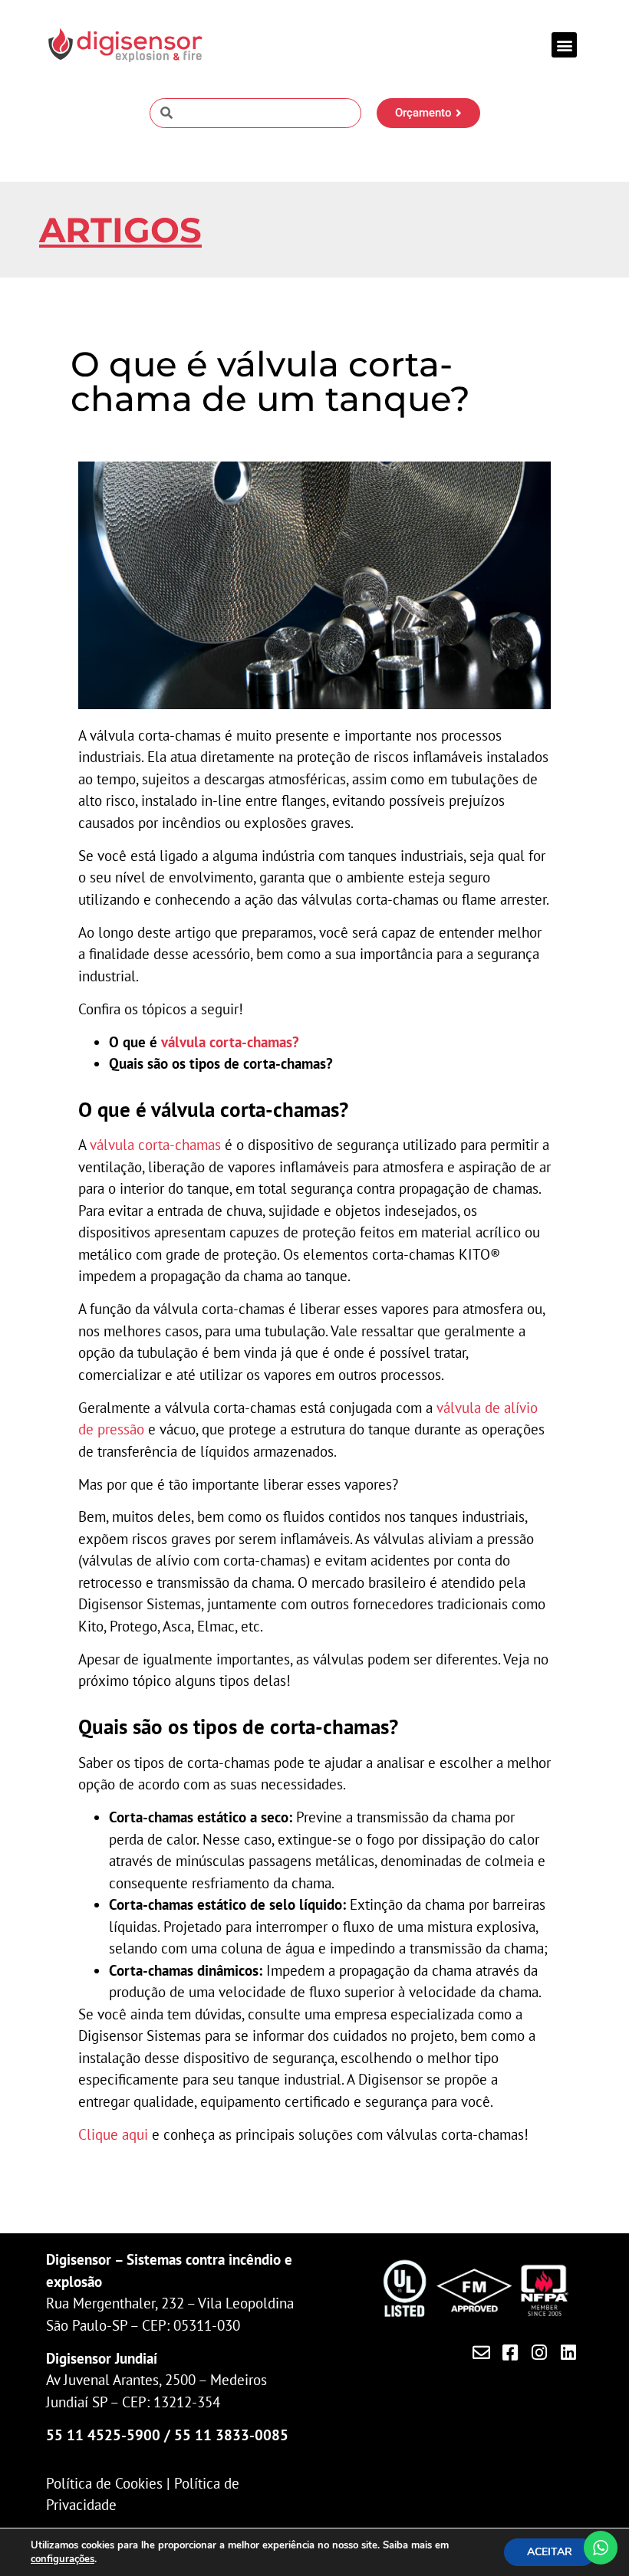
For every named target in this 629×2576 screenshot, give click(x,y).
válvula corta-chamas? (230, 1042)
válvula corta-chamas (155, 1145)
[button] (564, 45)
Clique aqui (113, 2134)
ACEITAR (550, 2552)
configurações (63, 2559)
